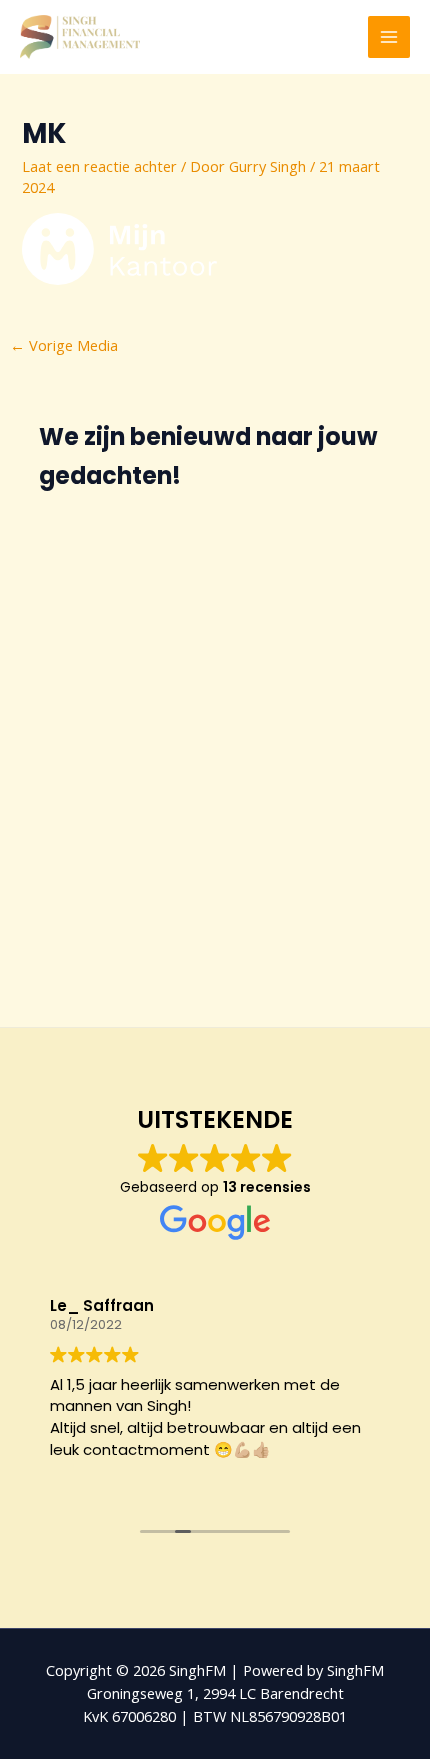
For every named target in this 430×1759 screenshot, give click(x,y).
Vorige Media (64, 345)
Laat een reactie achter (99, 166)
